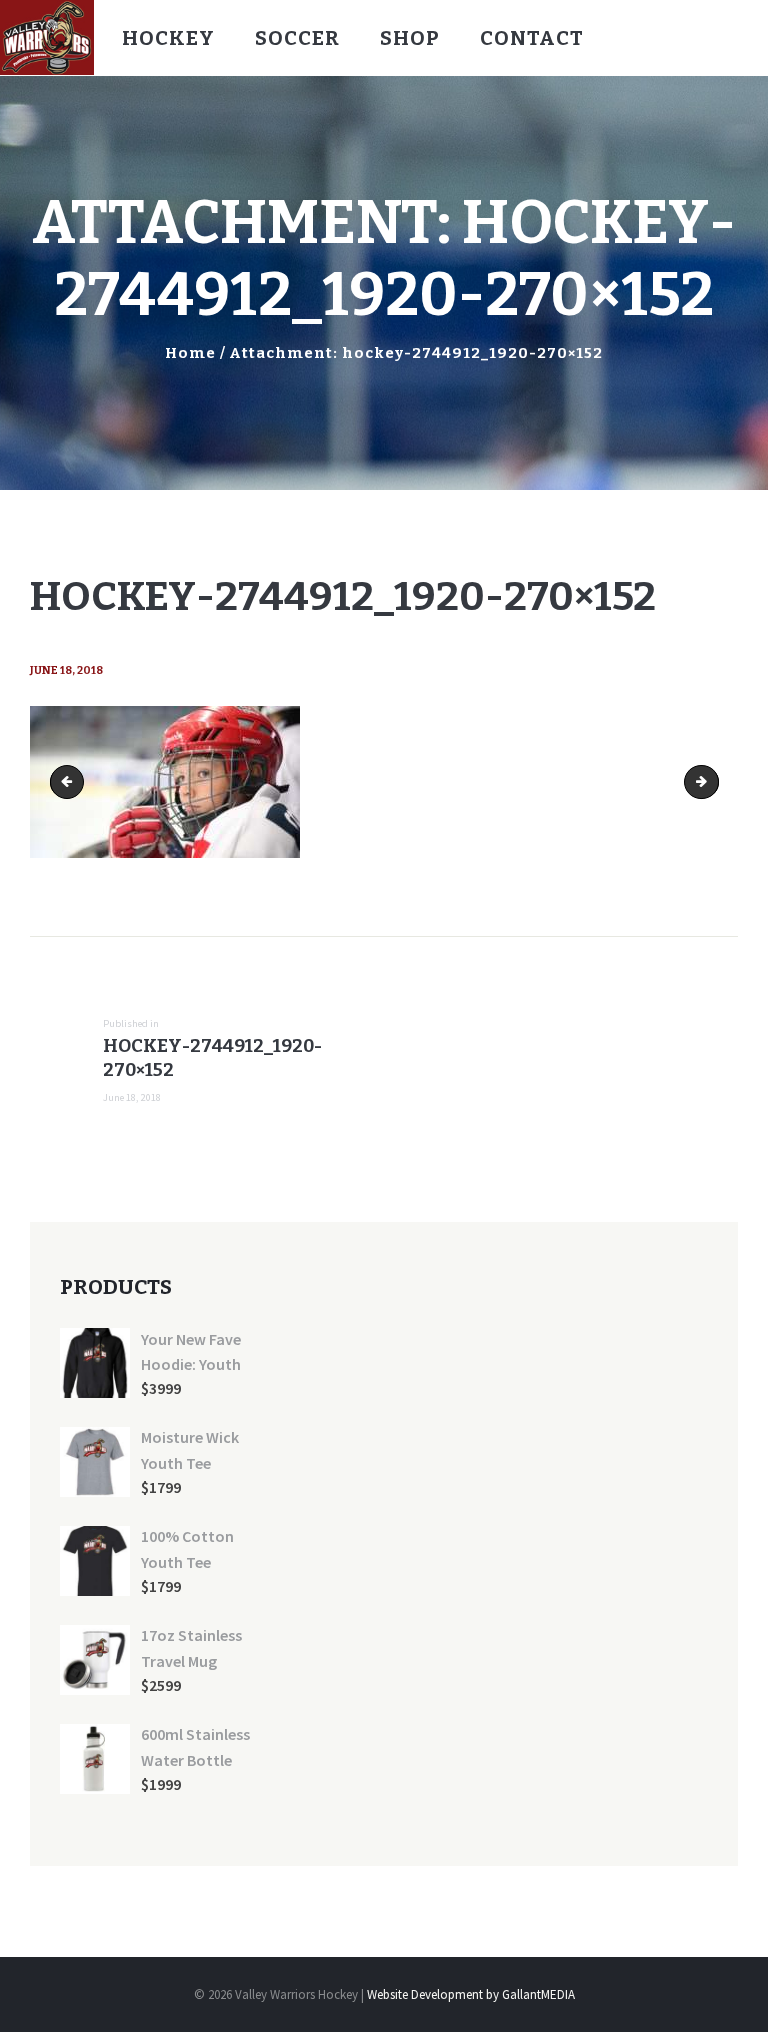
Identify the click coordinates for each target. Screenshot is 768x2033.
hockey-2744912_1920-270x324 (712, 781)
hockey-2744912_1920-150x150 (71, 781)
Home (190, 353)
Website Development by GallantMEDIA (471, 1994)
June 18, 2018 (66, 670)
